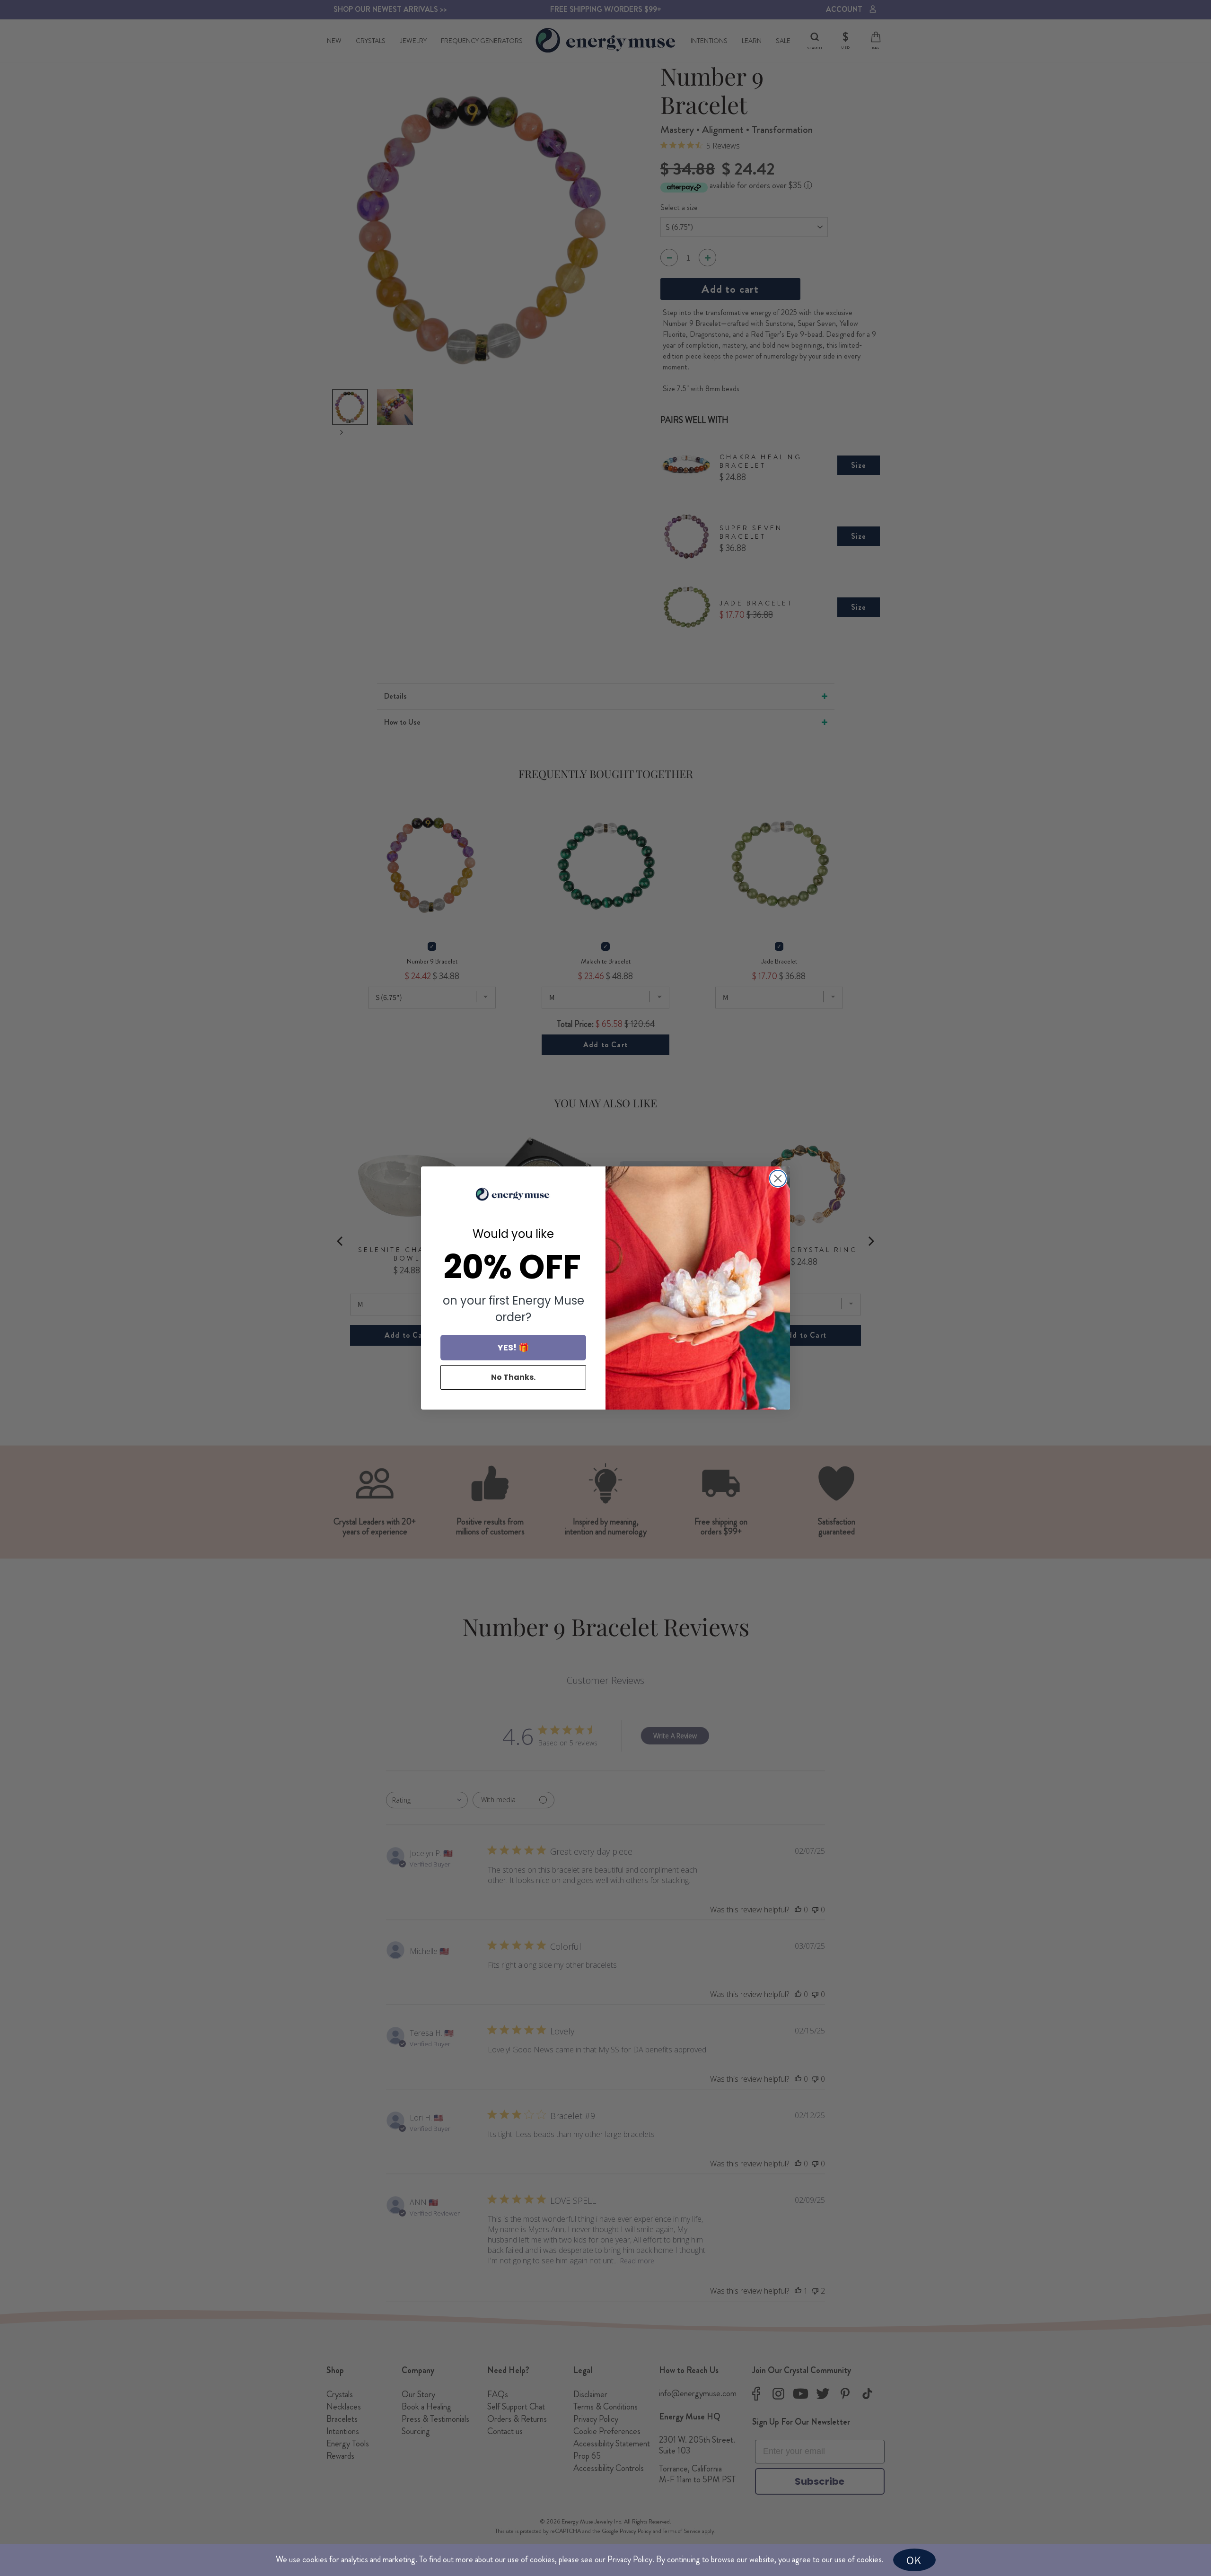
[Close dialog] (778, 1178)
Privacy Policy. (631, 2559)
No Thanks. (513, 1377)
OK (914, 2560)
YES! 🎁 (513, 1347)
